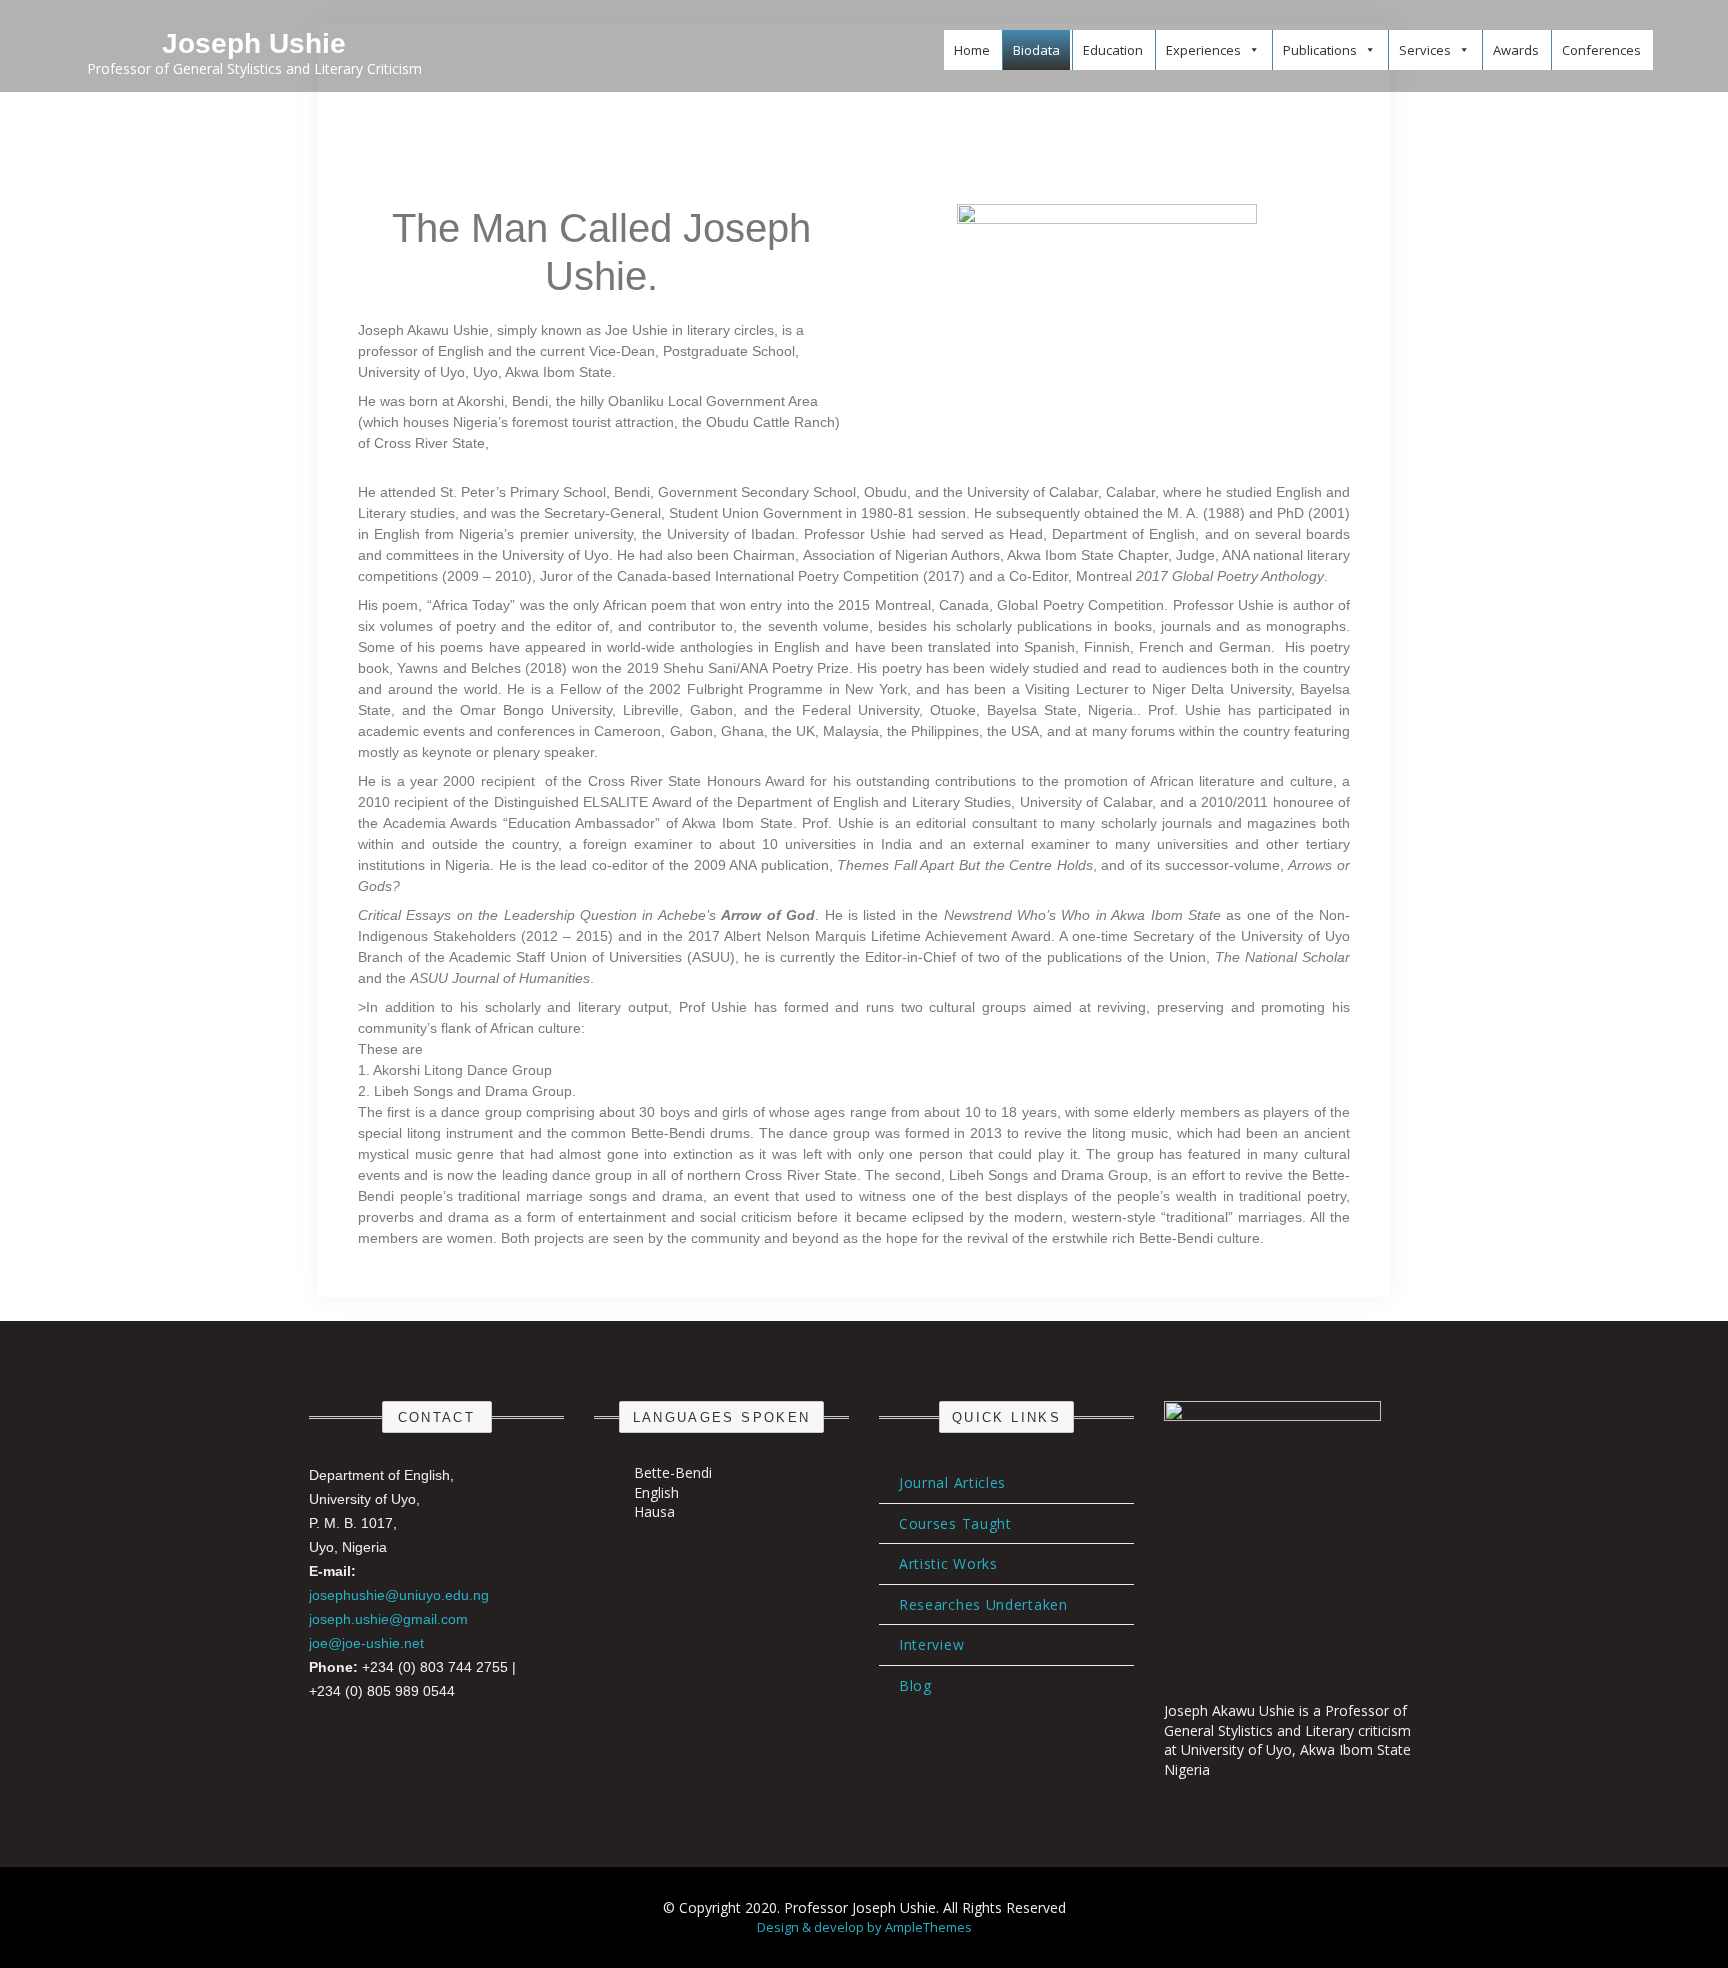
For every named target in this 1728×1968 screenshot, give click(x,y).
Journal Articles (952, 1482)
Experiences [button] (1203, 50)
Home (972, 50)
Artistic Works (948, 1563)
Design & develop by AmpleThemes (864, 1927)
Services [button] (1425, 50)
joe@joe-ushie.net (366, 1643)
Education (1113, 50)
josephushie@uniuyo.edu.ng (399, 1595)
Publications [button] (1320, 50)
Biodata (1036, 50)
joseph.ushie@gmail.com (388, 1619)
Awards (1516, 50)
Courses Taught (955, 1523)
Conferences (1601, 50)
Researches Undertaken (983, 1604)
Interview (931, 1644)
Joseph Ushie (254, 43)
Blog (915, 1685)
